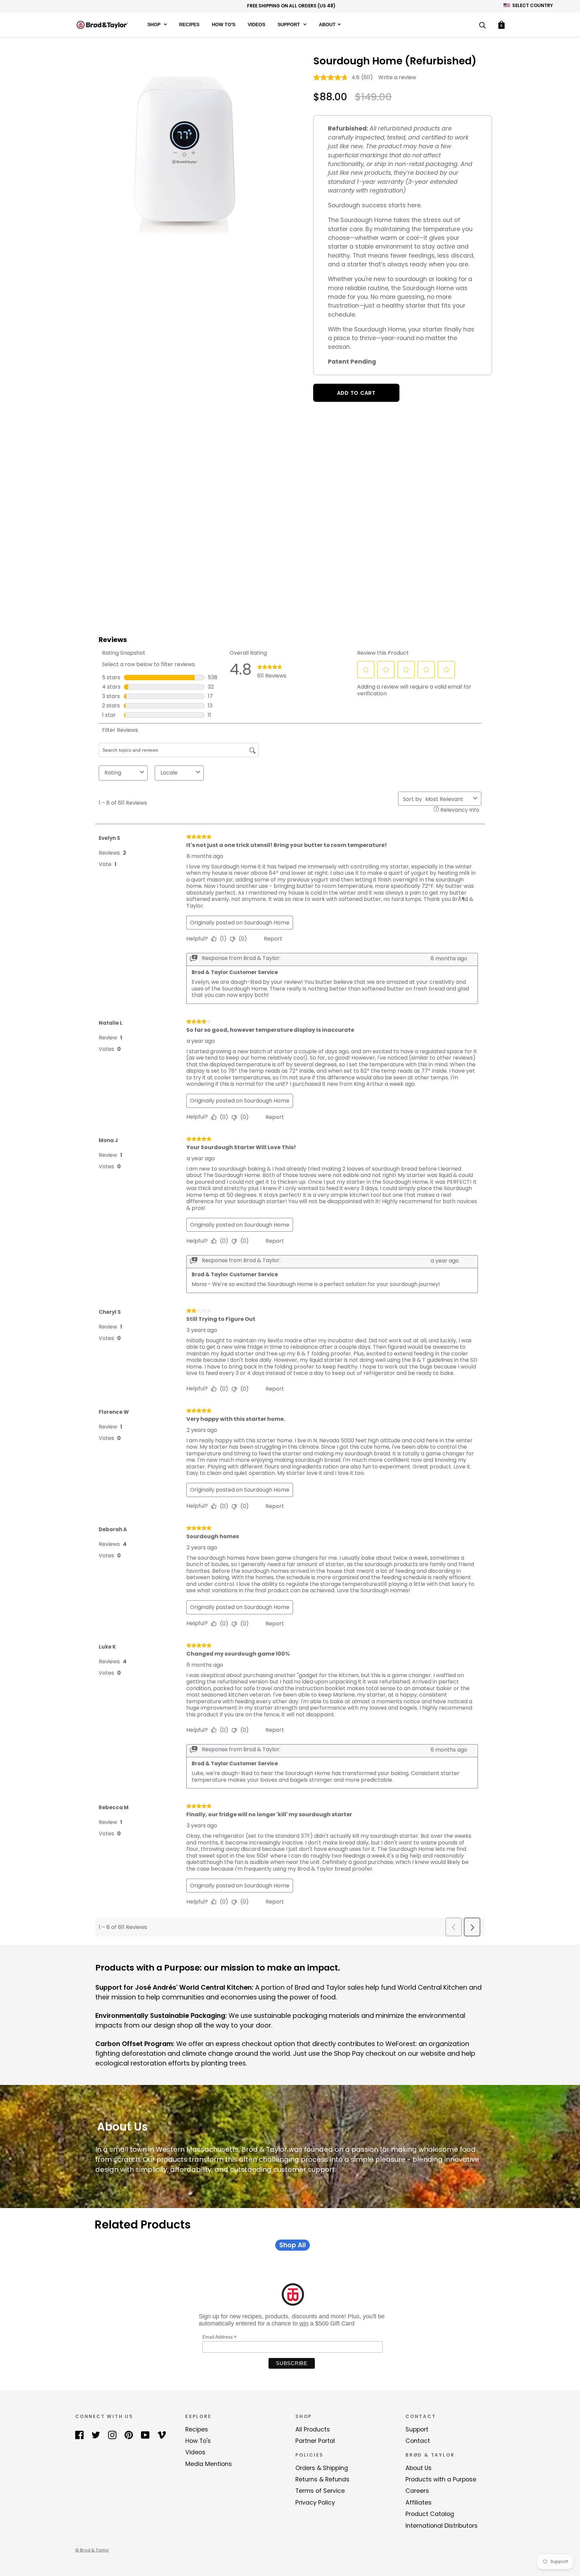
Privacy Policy (315, 2503)
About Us (419, 2468)
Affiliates (419, 2503)
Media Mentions (209, 2464)
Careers (417, 2491)
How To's (224, 24)
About (327, 24)
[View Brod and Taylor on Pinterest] (129, 2435)
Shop (155, 24)
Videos (256, 24)
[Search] (482, 26)
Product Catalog (430, 2514)
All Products (313, 2429)
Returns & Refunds (322, 2479)
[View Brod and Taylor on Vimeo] (162, 2435)
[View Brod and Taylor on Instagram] (112, 2435)
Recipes (189, 24)
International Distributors (442, 2526)
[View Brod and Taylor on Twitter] (96, 2435)
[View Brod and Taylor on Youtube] (145, 2435)
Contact (418, 2441)
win (304, 2323)
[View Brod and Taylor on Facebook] (79, 2435)
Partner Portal (315, 2441)
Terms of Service (320, 2491)
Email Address (220, 2337)
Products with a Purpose (441, 2479)
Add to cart (356, 393)
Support (289, 24)
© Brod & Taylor (92, 2550)
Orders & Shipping (322, 2468)
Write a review (397, 77)
